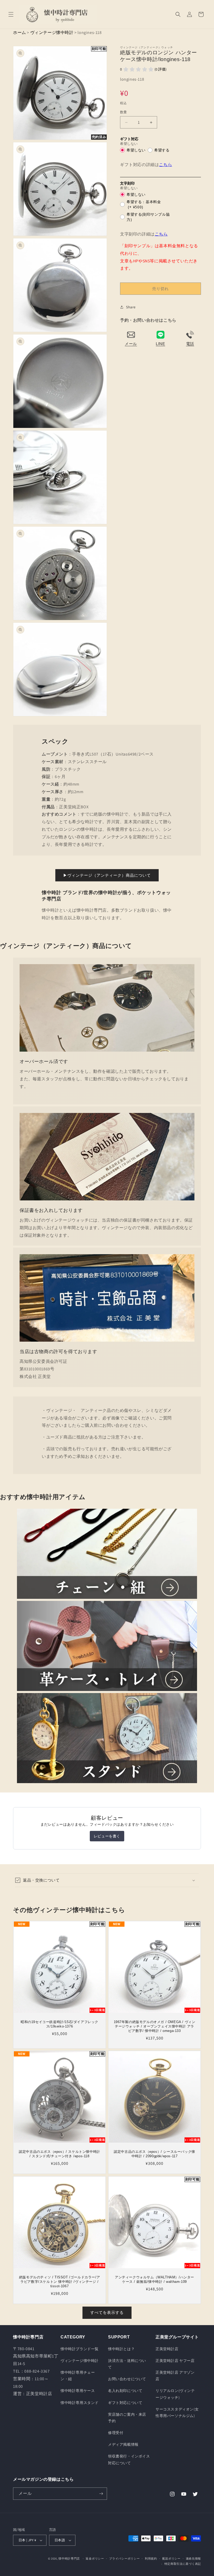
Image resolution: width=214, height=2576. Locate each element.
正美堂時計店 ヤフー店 (175, 2361)
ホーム (20, 33)
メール (131, 344)
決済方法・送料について (127, 2364)
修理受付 (116, 2433)
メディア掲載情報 (123, 2444)
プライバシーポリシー (124, 2559)
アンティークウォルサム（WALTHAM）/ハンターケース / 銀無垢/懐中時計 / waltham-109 (154, 2279)
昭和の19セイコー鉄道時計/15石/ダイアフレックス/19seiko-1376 (60, 2024)
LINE (160, 344)
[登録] (101, 2494)
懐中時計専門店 (69, 2559)
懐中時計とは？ (121, 2349)
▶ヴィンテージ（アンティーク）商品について (107, 875)
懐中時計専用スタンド (80, 2403)
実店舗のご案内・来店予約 (127, 2418)
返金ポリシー (95, 2559)
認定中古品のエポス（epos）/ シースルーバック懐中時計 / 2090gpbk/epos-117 (154, 2154)
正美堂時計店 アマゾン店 (175, 2376)
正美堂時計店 (167, 2349)
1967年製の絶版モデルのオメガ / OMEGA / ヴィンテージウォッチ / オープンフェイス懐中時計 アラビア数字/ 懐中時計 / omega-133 (155, 2026)
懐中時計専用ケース (78, 2391)
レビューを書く (107, 1836)
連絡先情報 (194, 2559)
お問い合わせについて (127, 2379)
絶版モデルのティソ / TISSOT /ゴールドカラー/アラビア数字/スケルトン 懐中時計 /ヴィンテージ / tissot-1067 (60, 2282)
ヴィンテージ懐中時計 (52, 33)
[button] (11, 14)
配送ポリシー (171, 2559)
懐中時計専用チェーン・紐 (78, 2376)
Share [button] (131, 307)
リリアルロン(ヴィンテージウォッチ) (175, 2394)
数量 (124, 112)
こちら (165, 165)
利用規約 (151, 2559)
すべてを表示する (107, 2312)
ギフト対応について (125, 2403)
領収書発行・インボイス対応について (129, 2459)
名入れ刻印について (125, 2391)
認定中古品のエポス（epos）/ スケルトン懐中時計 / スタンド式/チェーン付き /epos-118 (60, 2154)
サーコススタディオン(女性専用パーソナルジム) (177, 2412)
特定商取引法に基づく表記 (183, 2564)
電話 (190, 344)
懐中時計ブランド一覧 (80, 2349)
